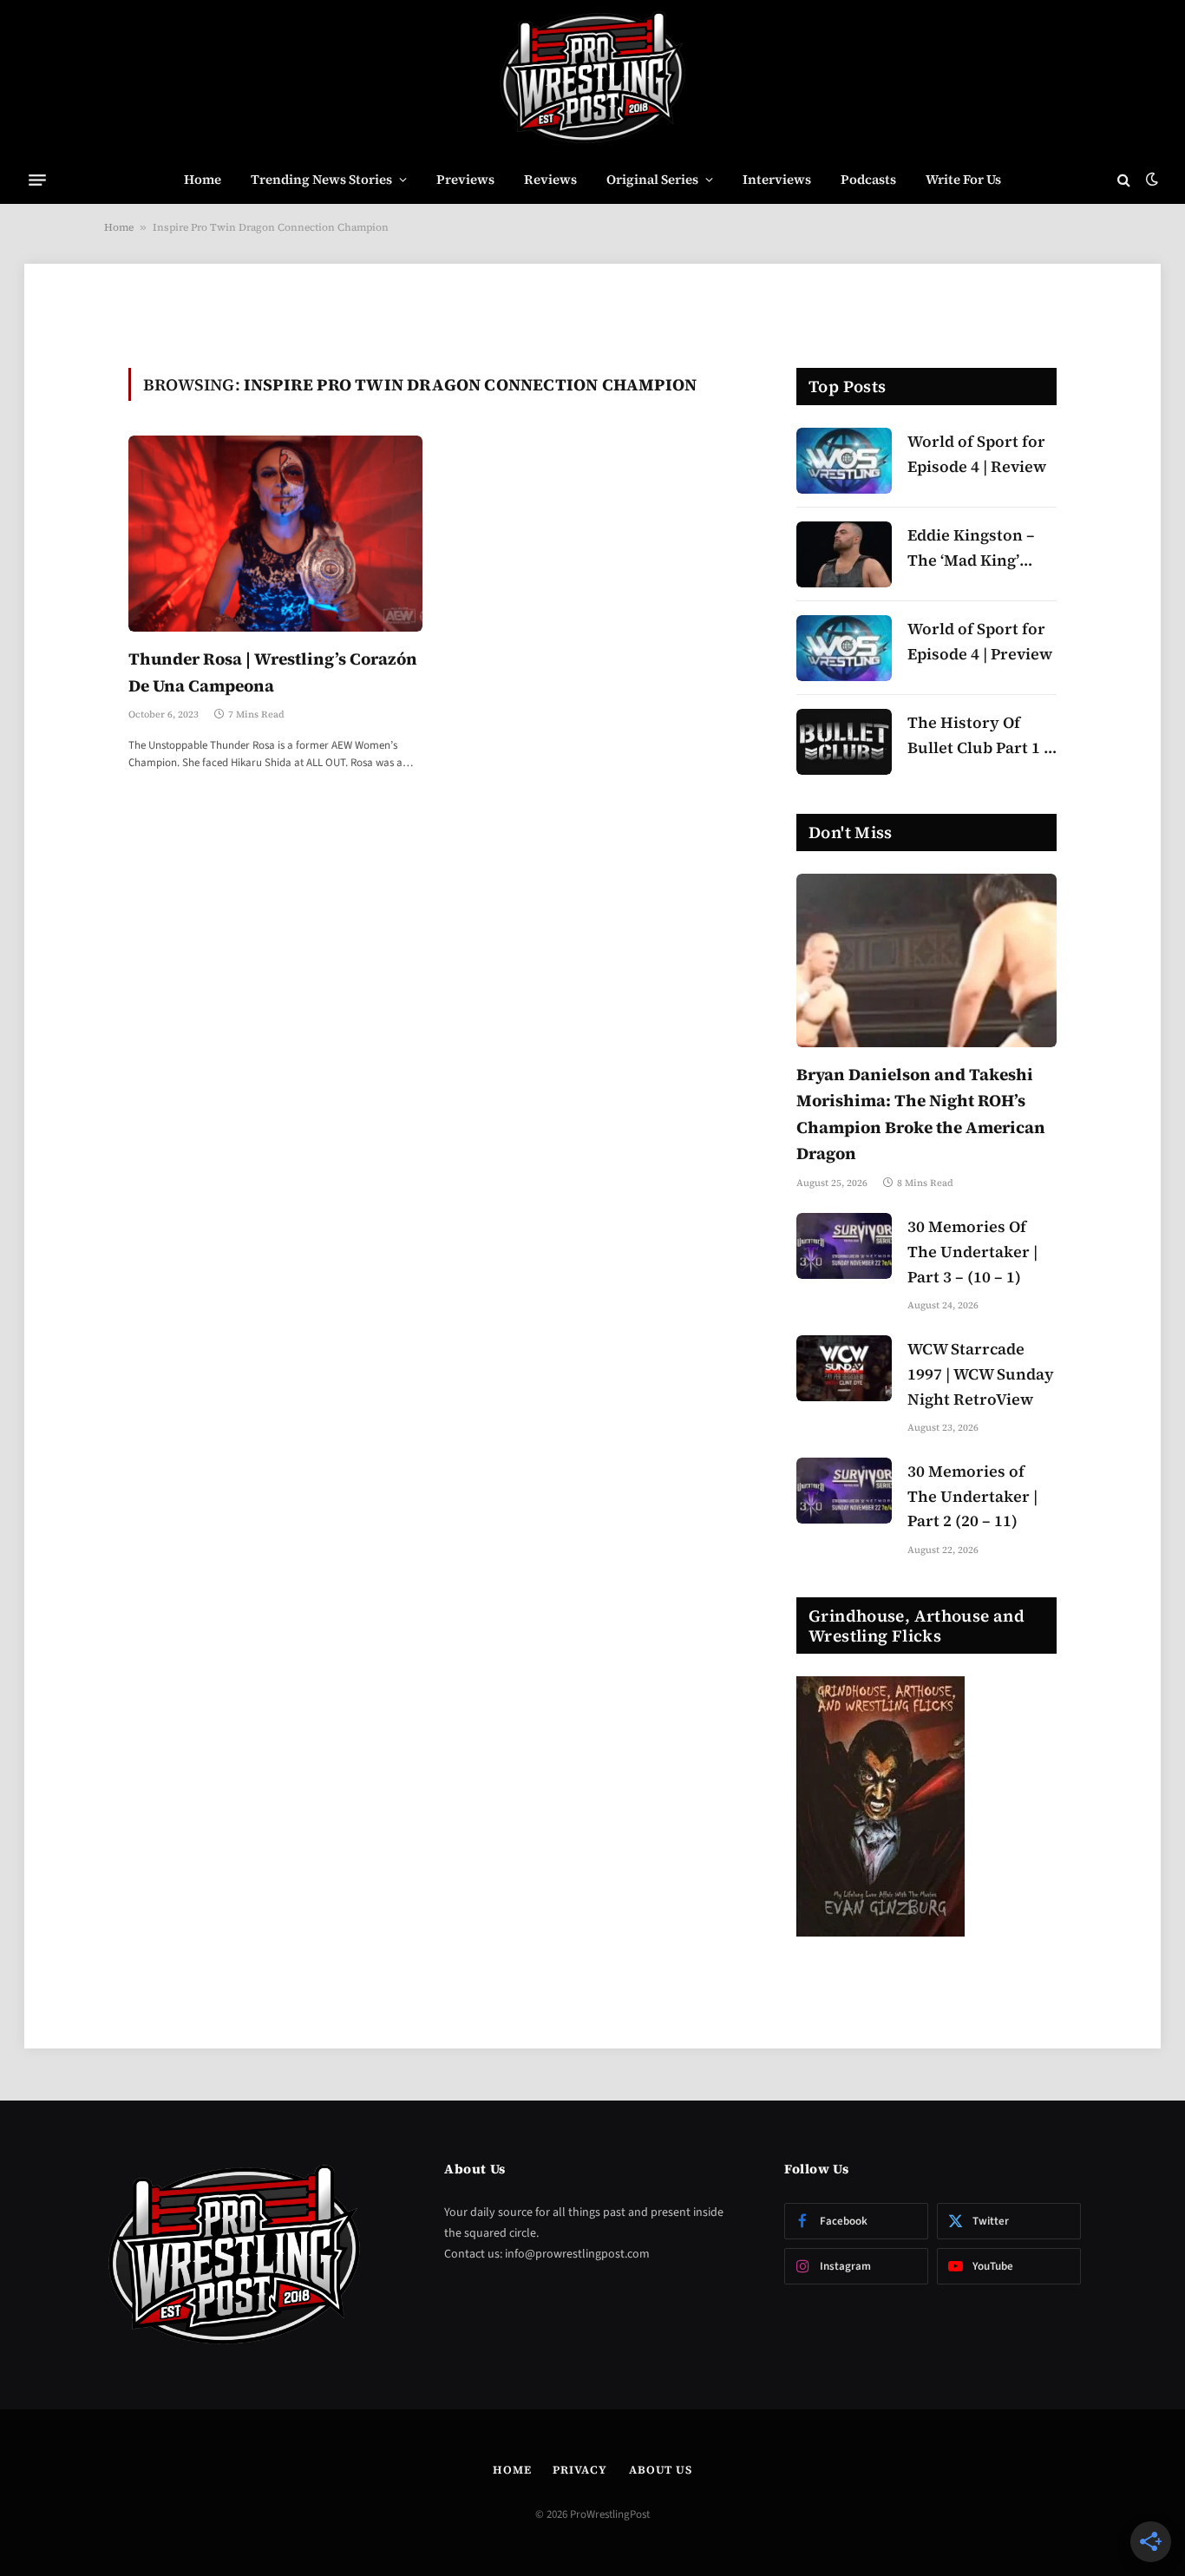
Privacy (579, 2470)
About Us (661, 2470)
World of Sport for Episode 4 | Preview (980, 641)
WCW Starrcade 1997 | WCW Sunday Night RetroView (981, 1374)
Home (203, 179)
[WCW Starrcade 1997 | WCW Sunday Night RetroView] (844, 1368)
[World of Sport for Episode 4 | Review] (844, 461)
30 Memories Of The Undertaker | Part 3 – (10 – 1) (972, 1252)
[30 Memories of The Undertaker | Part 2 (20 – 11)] (844, 1491)
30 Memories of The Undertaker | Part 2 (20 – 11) (972, 1496)
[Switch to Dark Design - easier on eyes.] (1150, 180)
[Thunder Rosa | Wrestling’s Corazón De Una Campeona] (275, 534)
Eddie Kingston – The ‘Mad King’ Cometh (971, 549)
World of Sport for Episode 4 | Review (977, 454)
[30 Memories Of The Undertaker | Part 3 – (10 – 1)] (844, 1246)
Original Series (652, 179)
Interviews (777, 179)
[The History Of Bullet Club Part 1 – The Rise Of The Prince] (844, 742)
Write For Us (963, 179)
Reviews (550, 179)
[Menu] (37, 180)
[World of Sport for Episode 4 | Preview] (844, 648)
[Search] (1124, 180)
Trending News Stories (321, 179)
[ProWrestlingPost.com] (592, 78)
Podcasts (868, 179)
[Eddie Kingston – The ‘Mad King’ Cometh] (844, 554)
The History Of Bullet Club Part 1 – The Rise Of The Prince (980, 736)
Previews (465, 179)
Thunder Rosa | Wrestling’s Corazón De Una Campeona (273, 672)
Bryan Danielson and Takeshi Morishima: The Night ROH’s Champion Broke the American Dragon (921, 1114)
